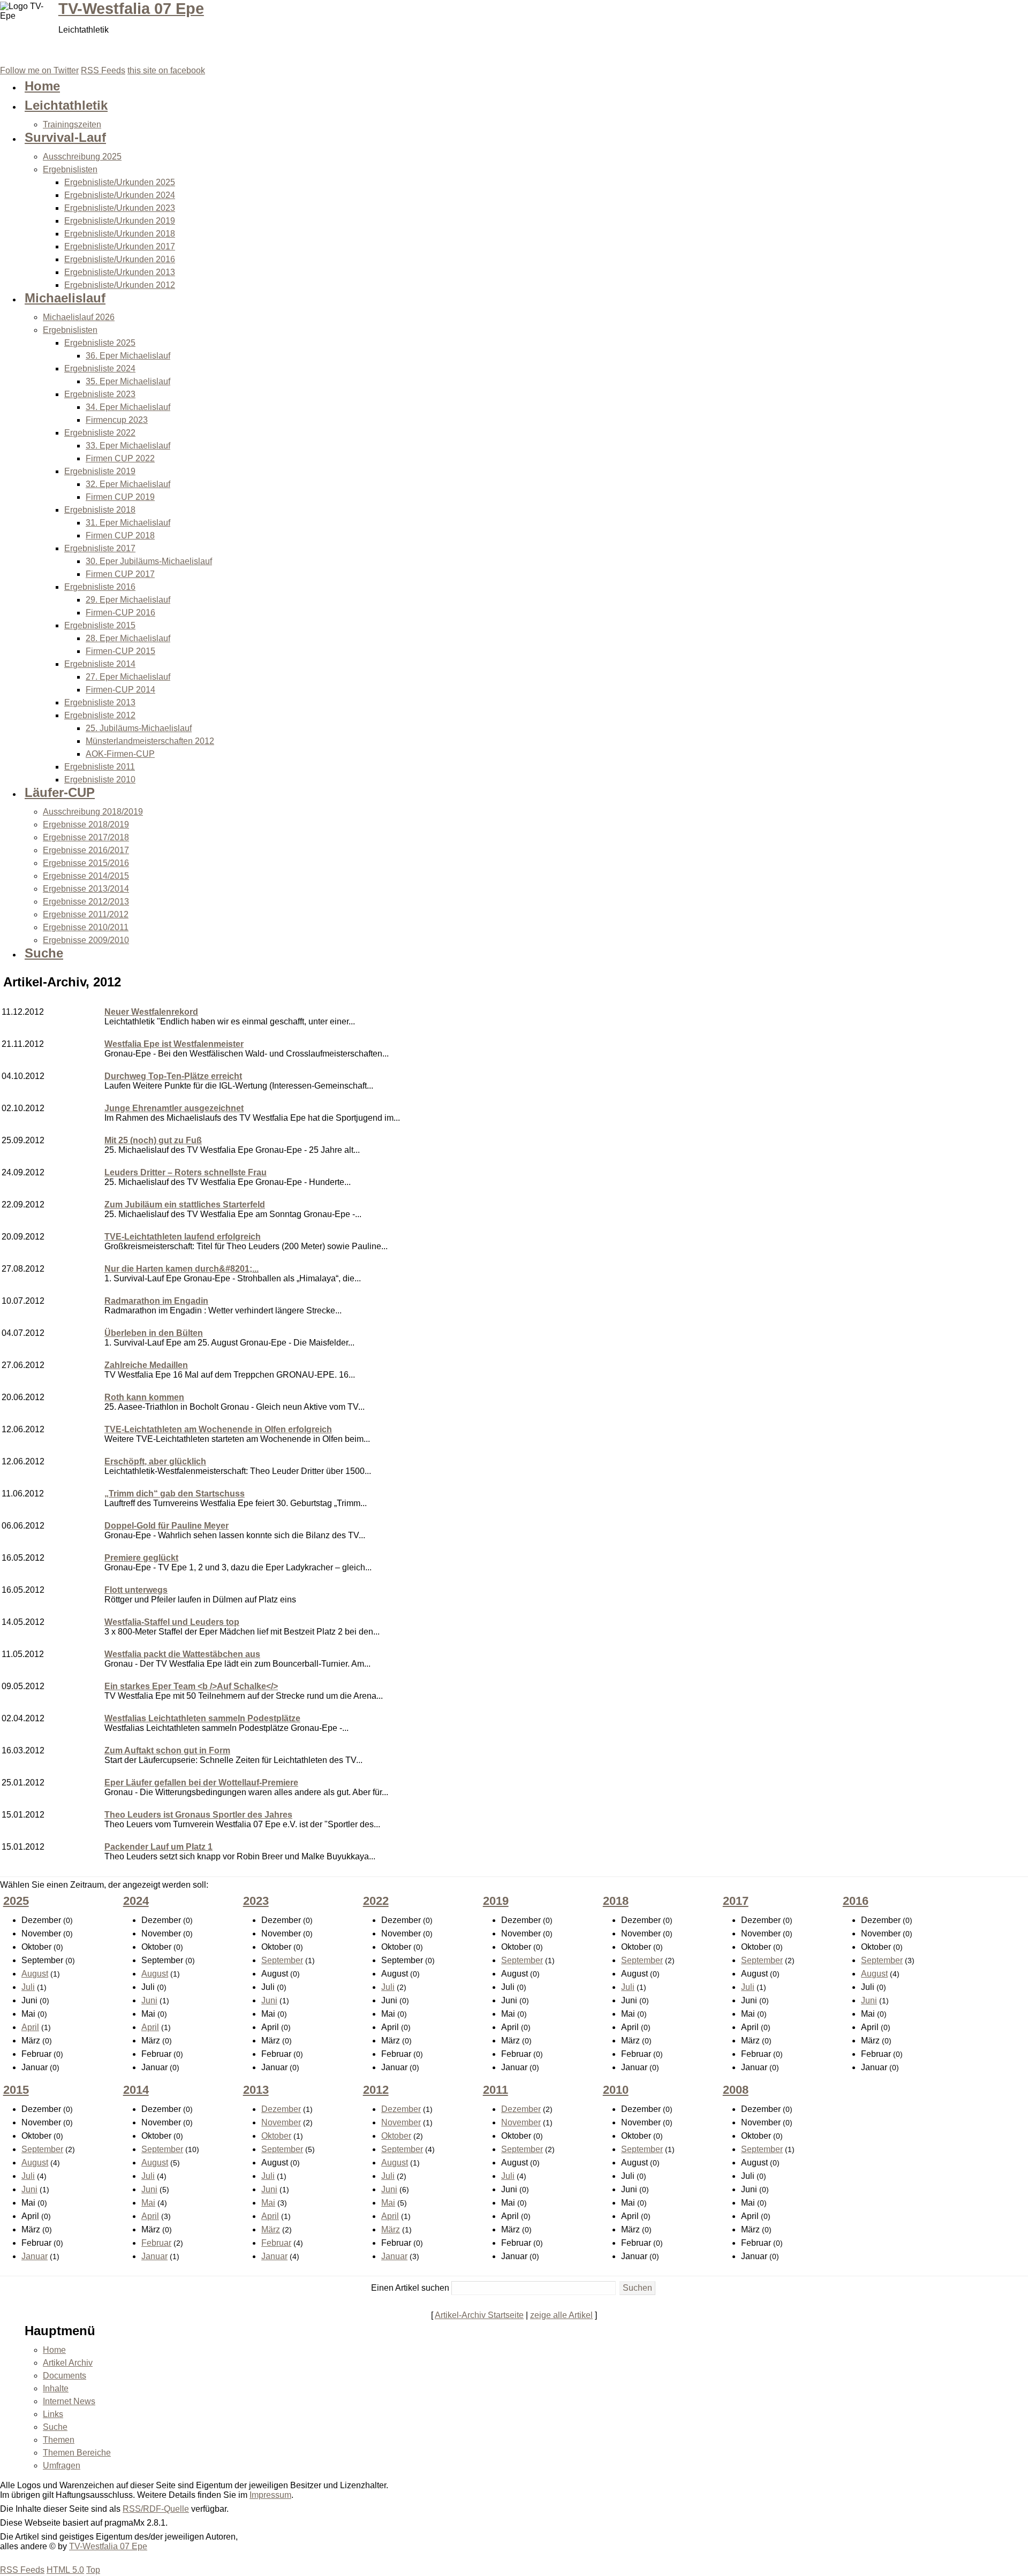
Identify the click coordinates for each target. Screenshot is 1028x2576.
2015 (16, 2090)
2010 (616, 2090)
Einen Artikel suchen (410, 2288)
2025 (16, 1901)
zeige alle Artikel (561, 2315)
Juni (149, 2000)
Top (93, 2570)
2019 (496, 1901)
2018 (616, 1901)
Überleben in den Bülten (154, 1333)
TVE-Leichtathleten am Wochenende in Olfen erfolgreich (218, 1429)
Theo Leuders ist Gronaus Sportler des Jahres (198, 1815)
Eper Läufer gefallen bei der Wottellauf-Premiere (201, 1783)
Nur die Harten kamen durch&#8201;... (182, 1269)
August (35, 1974)
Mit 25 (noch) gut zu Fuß (153, 1140)
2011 (496, 2090)
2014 (136, 2090)
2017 (736, 1901)
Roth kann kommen (144, 1397)
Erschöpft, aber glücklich (155, 1461)
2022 (376, 1901)
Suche (55, 2427)
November (281, 2122)
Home (54, 2350)
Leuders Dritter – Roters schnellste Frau (186, 1172)
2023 (256, 1901)
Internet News (69, 2401)
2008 (736, 2090)
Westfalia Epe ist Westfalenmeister (174, 1044)
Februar (156, 2243)
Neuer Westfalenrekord (151, 1012)
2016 (856, 1901)
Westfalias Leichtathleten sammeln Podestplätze (202, 1718)
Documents (65, 2376)
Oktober (276, 2136)
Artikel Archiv (68, 2363)
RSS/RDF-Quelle (156, 2509)
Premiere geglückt (141, 1558)
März (271, 2229)
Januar (35, 2256)
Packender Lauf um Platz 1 (158, 1847)
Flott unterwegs (136, 1590)
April (30, 2027)
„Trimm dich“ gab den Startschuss (175, 1494)
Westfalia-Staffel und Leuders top (172, 1622)
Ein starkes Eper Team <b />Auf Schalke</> (191, 1686)
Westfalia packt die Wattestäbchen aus (182, 1654)
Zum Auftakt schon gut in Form (167, 1750)
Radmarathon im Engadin (156, 1301)
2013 (256, 2090)
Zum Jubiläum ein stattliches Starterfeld (185, 1205)
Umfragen (62, 2465)
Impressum (270, 2495)
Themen (59, 2440)
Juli (28, 1987)
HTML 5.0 (65, 2570)
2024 (136, 1901)
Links (53, 2414)
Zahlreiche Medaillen (146, 1365)
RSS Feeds (22, 2570)
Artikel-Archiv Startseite (479, 2315)
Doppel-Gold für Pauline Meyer (167, 1526)
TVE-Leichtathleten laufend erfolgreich (183, 1237)
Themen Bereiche (77, 2453)
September (282, 1960)
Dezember (281, 2109)
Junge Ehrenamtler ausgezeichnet (174, 1108)
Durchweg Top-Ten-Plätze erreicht (173, 1076)
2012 (376, 2090)
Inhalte (56, 2388)
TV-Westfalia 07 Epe (131, 9)
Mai (148, 2203)
